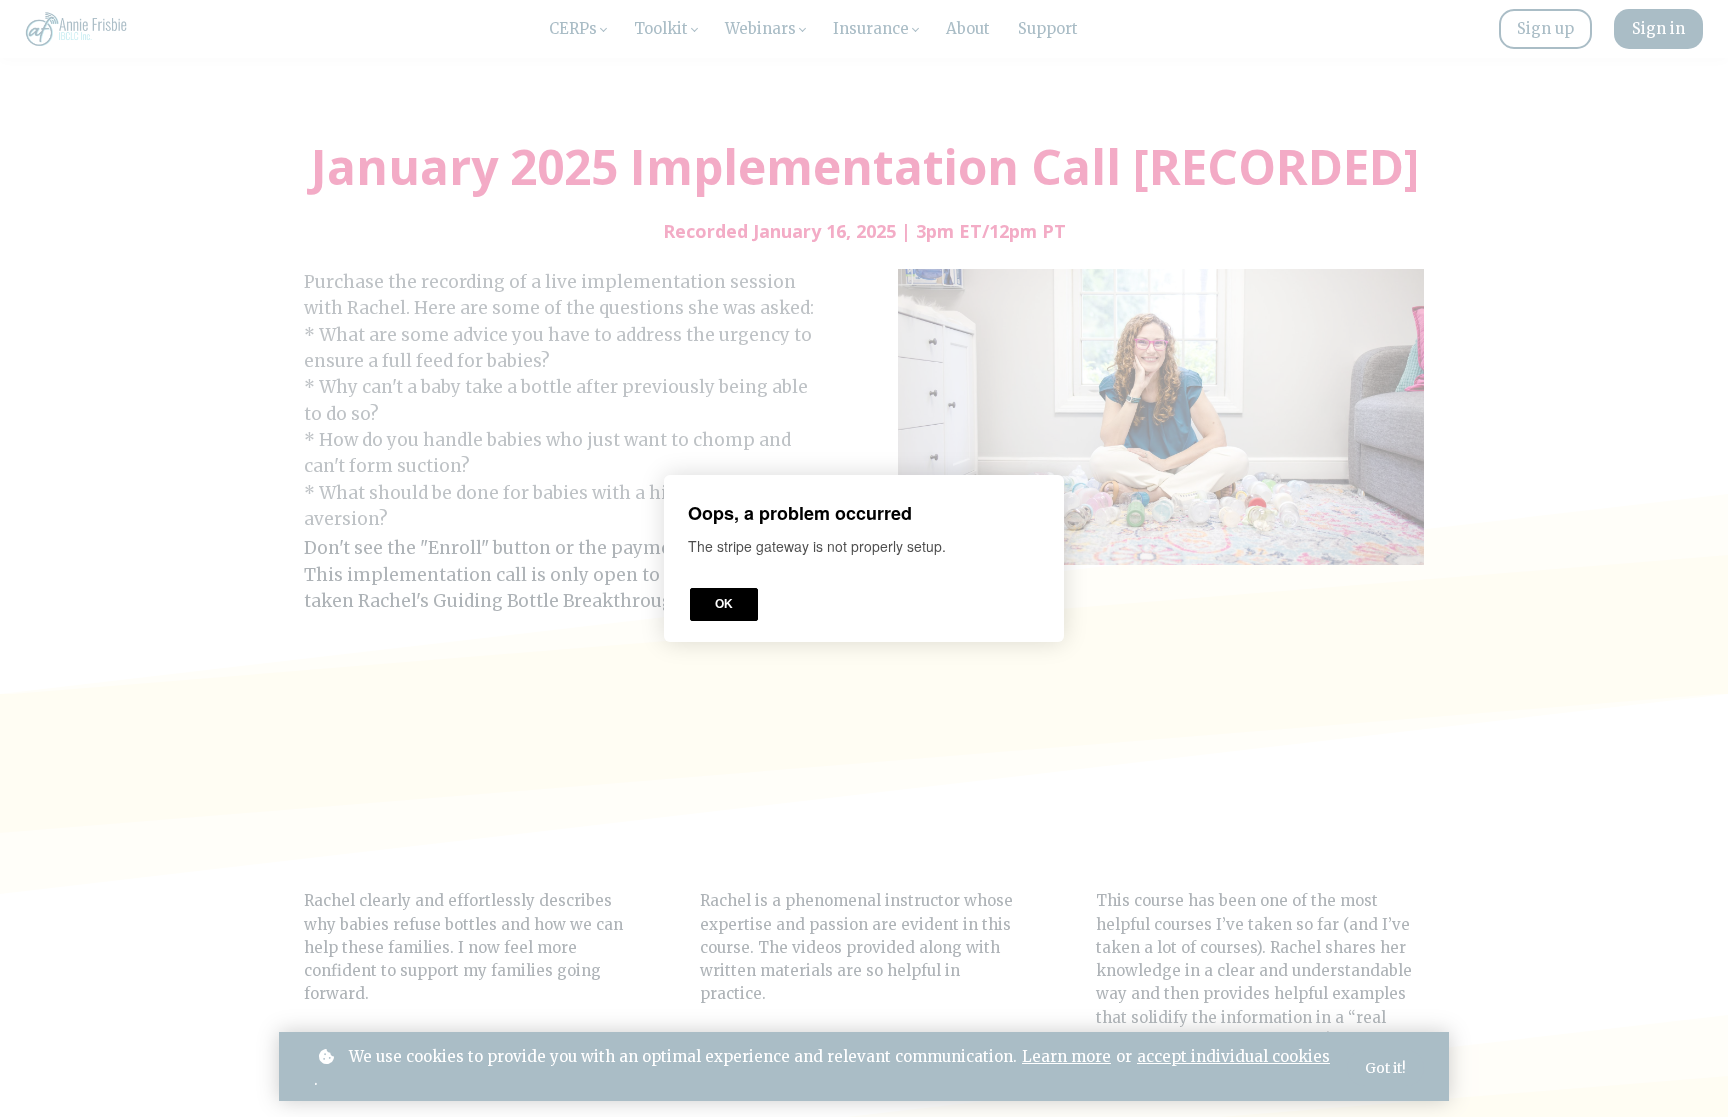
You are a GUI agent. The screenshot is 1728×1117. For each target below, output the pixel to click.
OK (724, 604)
